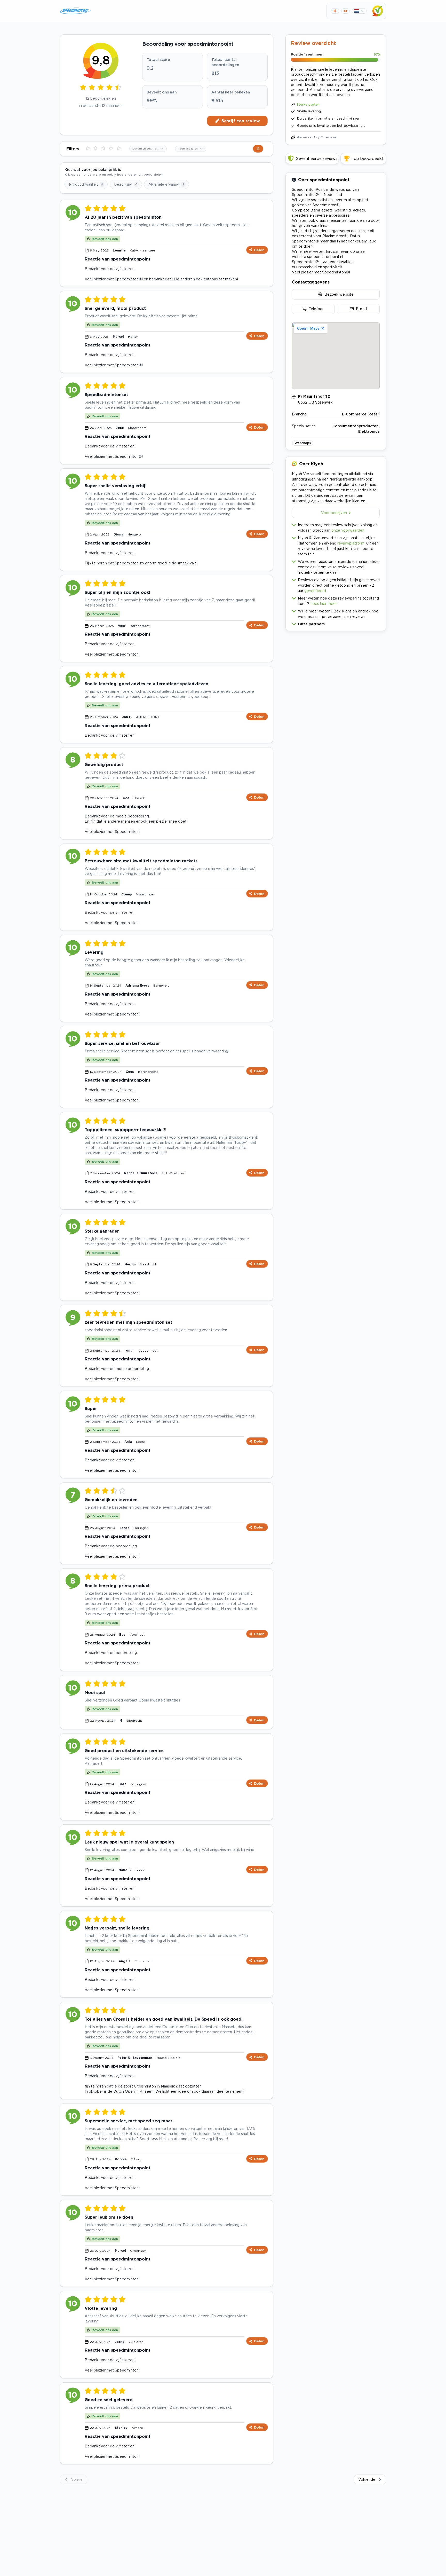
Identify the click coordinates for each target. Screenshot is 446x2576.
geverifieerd (315, 591)
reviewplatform (351, 543)
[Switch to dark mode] (345, 11)
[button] (336, 623)
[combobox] (148, 149)
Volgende (367, 2479)
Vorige (77, 2479)
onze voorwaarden (348, 530)
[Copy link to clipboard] (335, 11)
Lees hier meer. (324, 604)
